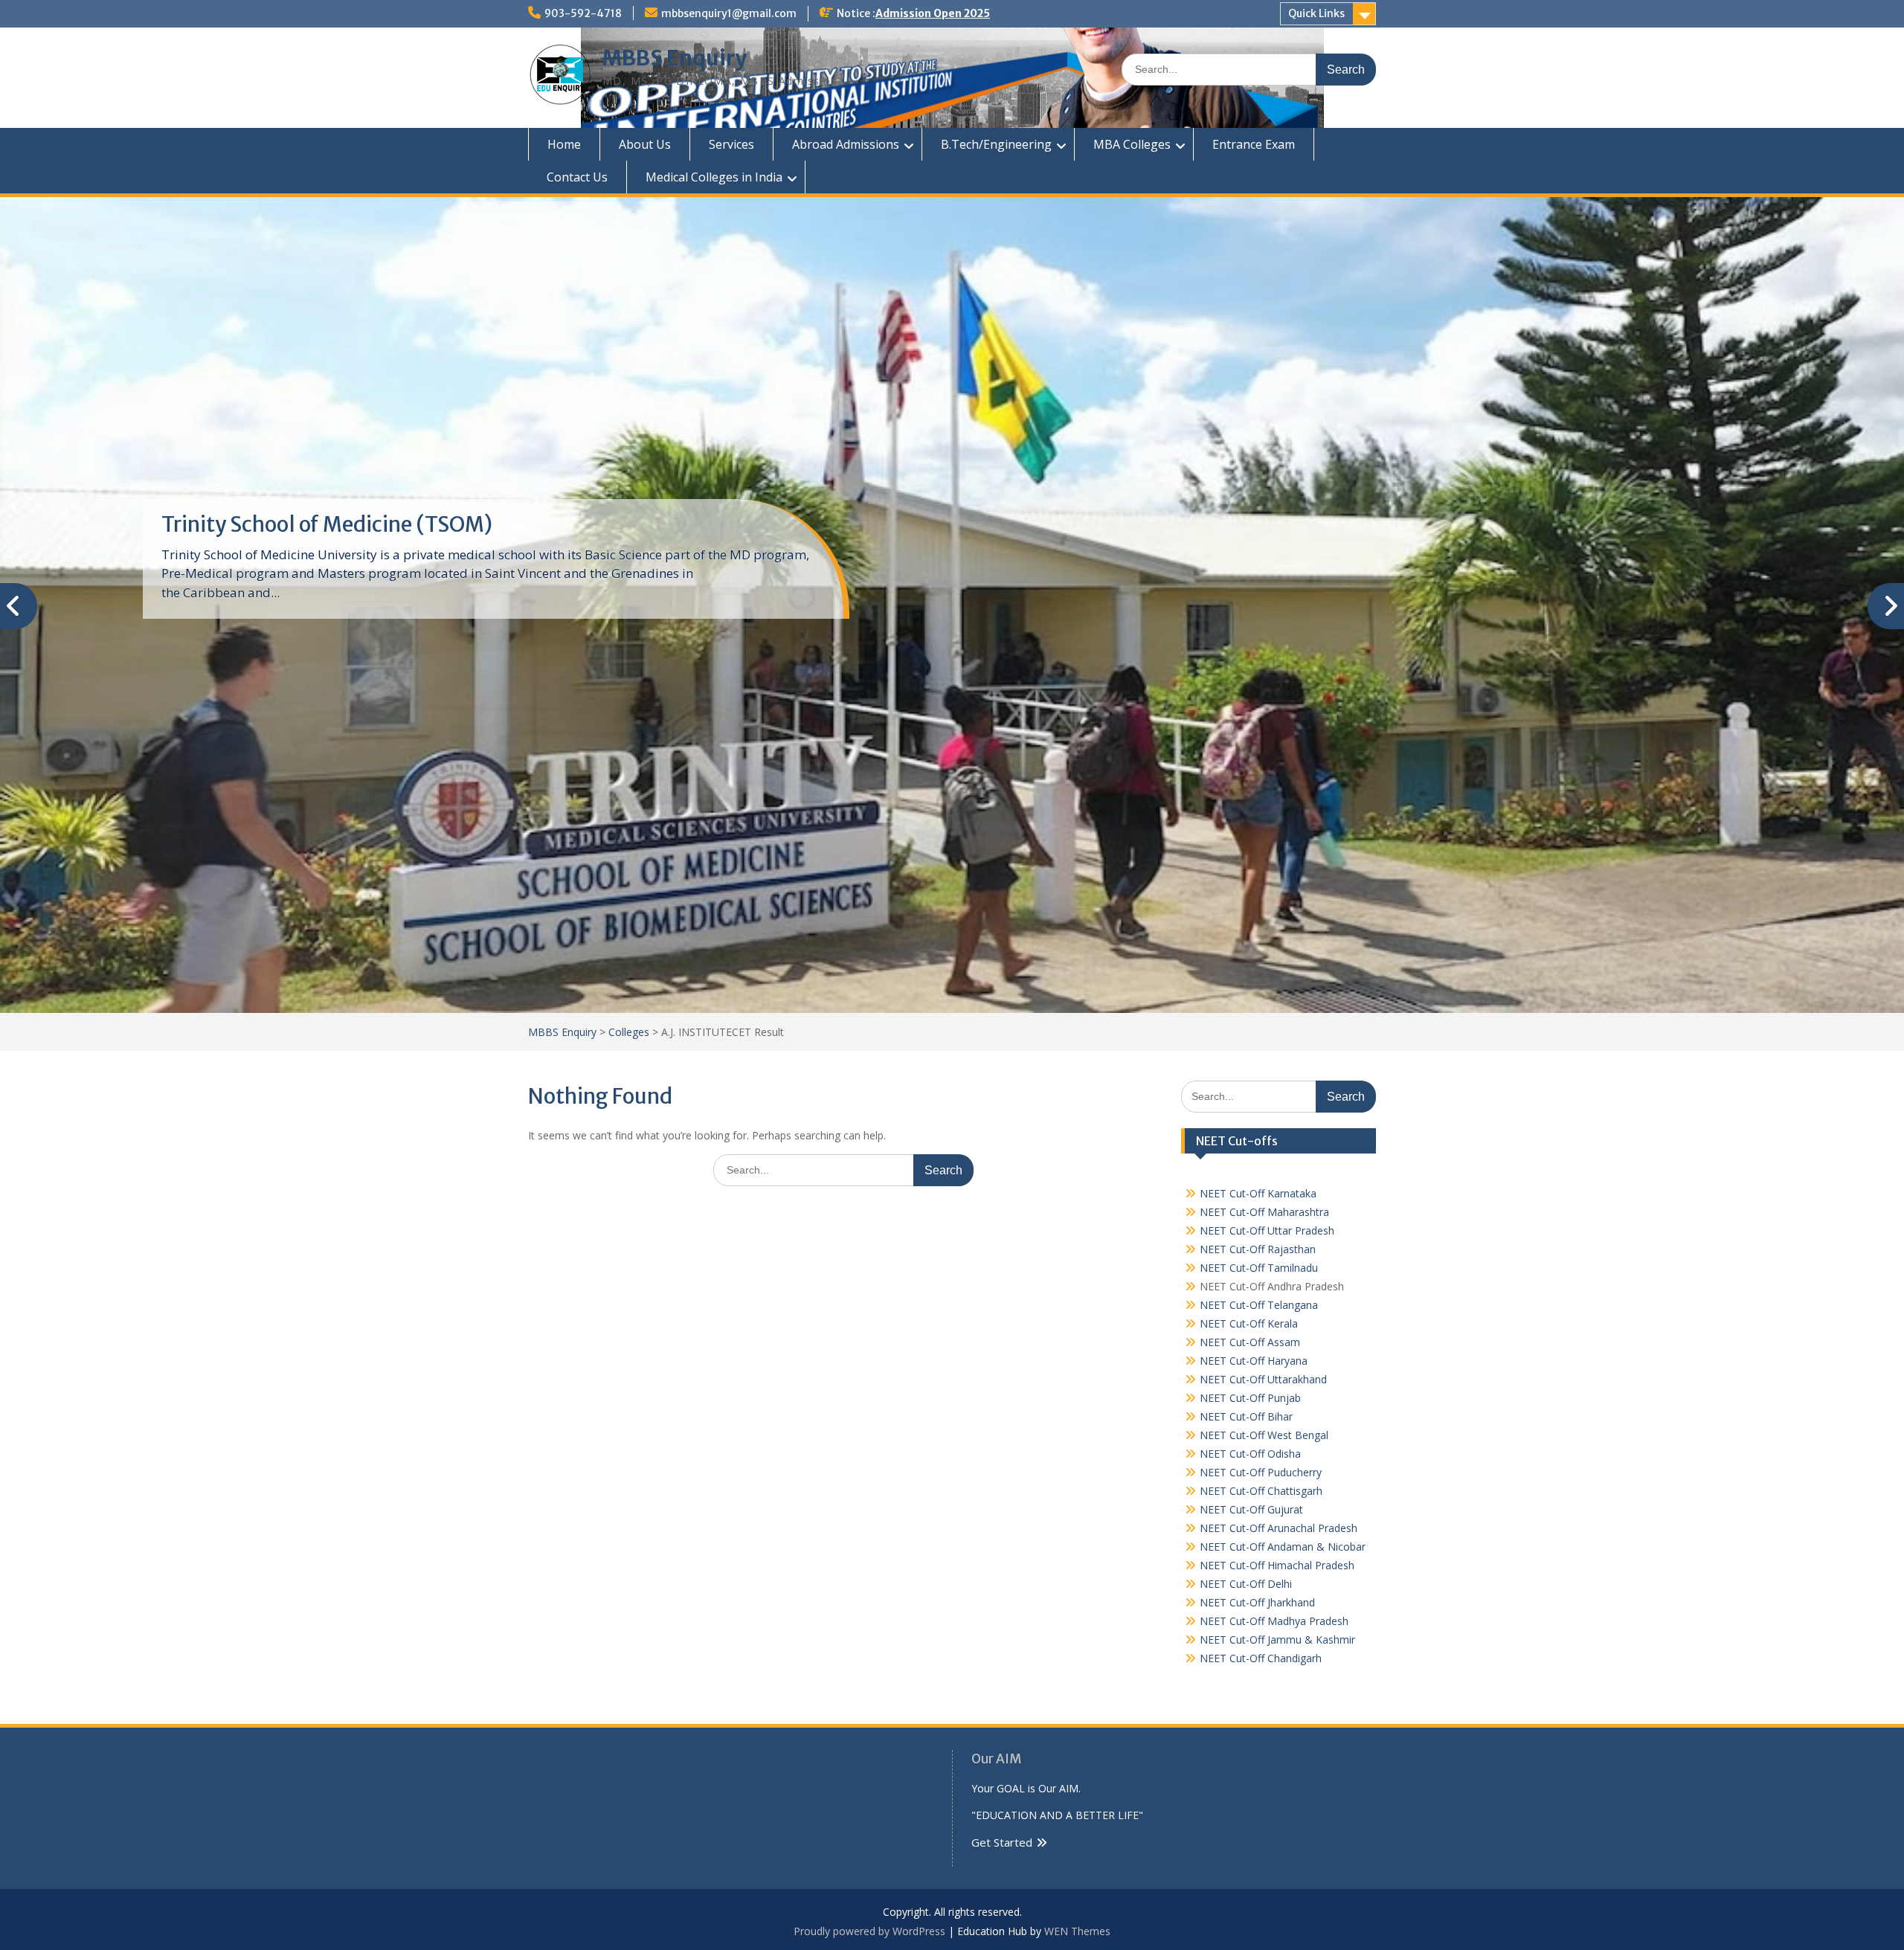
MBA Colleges (1132, 144)
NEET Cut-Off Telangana (1259, 1305)
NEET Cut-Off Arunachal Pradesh (1279, 1528)
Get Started (1002, 1842)
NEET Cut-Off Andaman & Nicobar (1283, 1547)
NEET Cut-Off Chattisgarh (1261, 1491)
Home (564, 144)
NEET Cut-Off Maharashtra (1264, 1212)
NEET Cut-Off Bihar (1246, 1416)
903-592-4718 (583, 13)
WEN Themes (1077, 1931)
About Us (645, 144)
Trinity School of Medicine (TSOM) (327, 524)
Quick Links (1316, 13)
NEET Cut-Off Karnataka (1258, 1193)
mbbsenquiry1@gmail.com (729, 13)
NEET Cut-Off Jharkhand (1257, 1602)
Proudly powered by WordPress (869, 1931)
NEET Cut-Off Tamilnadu (1259, 1268)
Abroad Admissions (846, 144)
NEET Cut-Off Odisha (1250, 1454)
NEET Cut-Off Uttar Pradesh (1267, 1230)
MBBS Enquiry (675, 58)
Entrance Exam (1254, 144)
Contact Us (577, 177)
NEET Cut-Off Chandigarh (1261, 1658)
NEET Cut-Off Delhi (1246, 1584)
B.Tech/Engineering (996, 144)
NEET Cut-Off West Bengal (1264, 1435)
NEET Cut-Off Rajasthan (1258, 1249)
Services (731, 144)
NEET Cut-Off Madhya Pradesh (1274, 1621)
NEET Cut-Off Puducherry (1261, 1472)
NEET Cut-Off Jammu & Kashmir (1277, 1640)
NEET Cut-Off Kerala (1249, 1323)
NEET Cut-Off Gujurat (1251, 1509)
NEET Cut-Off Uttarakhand (1263, 1379)
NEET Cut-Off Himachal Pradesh (1277, 1565)
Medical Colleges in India (714, 177)
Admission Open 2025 (933, 13)
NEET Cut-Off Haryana (1254, 1361)
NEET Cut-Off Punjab (1250, 1398)
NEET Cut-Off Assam (1250, 1342)
